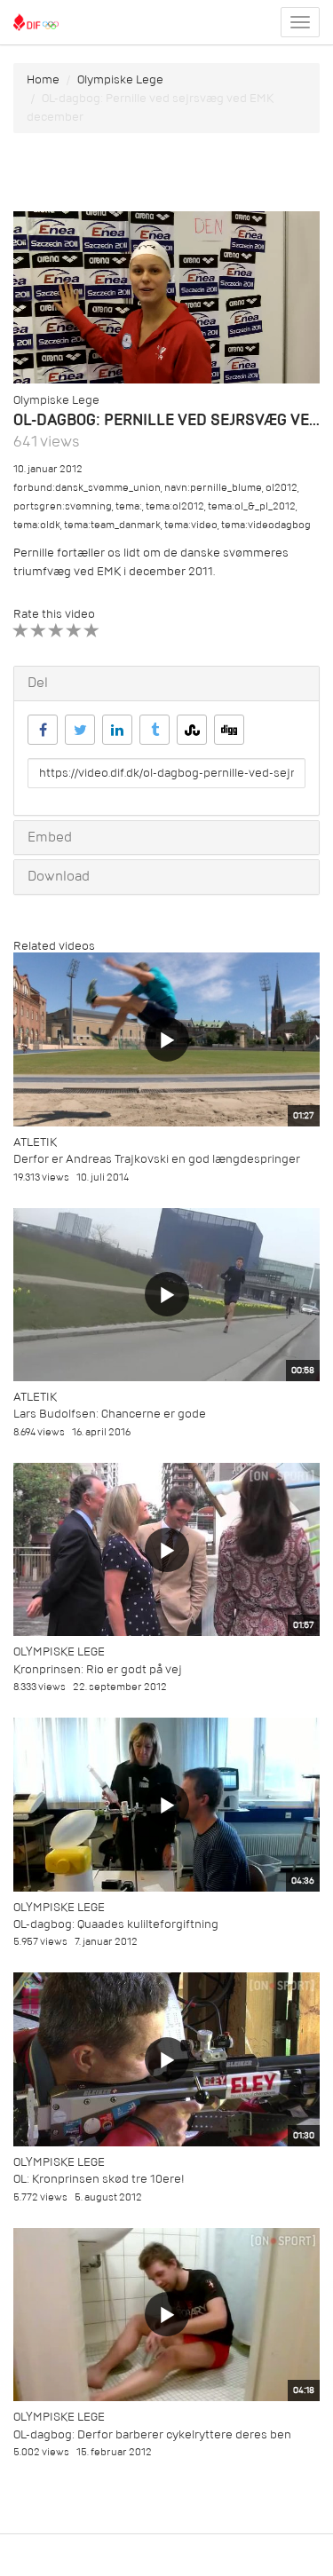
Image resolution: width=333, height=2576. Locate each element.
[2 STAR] (39, 631)
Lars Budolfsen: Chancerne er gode (110, 1414)
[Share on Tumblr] (155, 730)
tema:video (191, 525)
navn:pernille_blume (213, 488)
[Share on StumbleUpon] (192, 730)
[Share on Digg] (229, 730)
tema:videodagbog (266, 525)
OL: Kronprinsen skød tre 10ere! (99, 2179)
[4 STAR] (74, 631)
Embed (50, 837)
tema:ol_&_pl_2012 (252, 506)
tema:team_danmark (112, 525)
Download (59, 876)
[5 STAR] (92, 631)
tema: (129, 506)
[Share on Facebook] (43, 730)
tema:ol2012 (175, 506)
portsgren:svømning (63, 506)
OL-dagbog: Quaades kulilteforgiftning (116, 1924)
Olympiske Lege (120, 79)
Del (38, 683)
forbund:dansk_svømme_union (87, 488)
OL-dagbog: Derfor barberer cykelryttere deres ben (152, 2434)
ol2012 (281, 488)
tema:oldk (37, 525)
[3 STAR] (56, 631)
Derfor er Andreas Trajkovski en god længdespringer (157, 1159)
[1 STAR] (21, 631)
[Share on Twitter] (80, 730)
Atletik (35, 1142)
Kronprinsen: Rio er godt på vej (98, 1669)
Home (43, 79)
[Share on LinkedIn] (117, 730)
